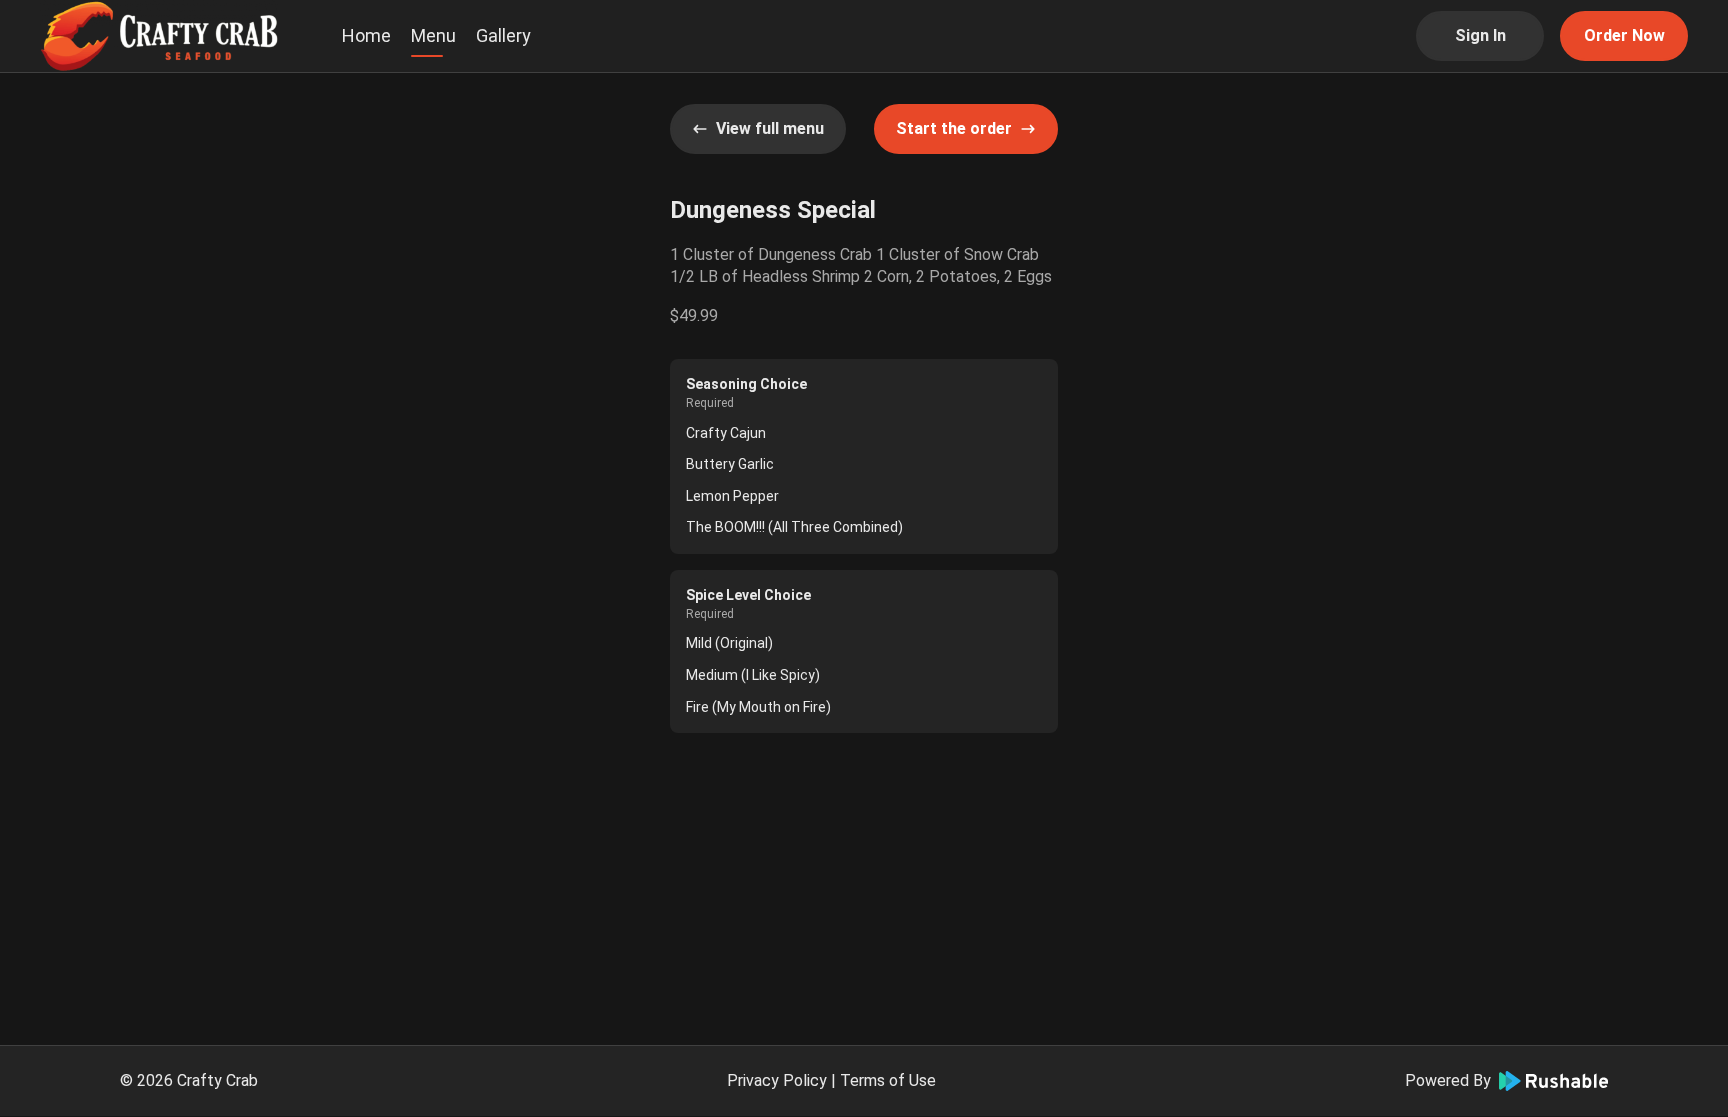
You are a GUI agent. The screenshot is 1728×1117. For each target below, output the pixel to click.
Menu (433, 35)
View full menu (770, 128)
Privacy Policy (777, 1080)
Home (366, 35)
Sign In (1480, 35)
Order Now (1624, 35)
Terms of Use (888, 1080)
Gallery (503, 35)
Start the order (954, 128)
